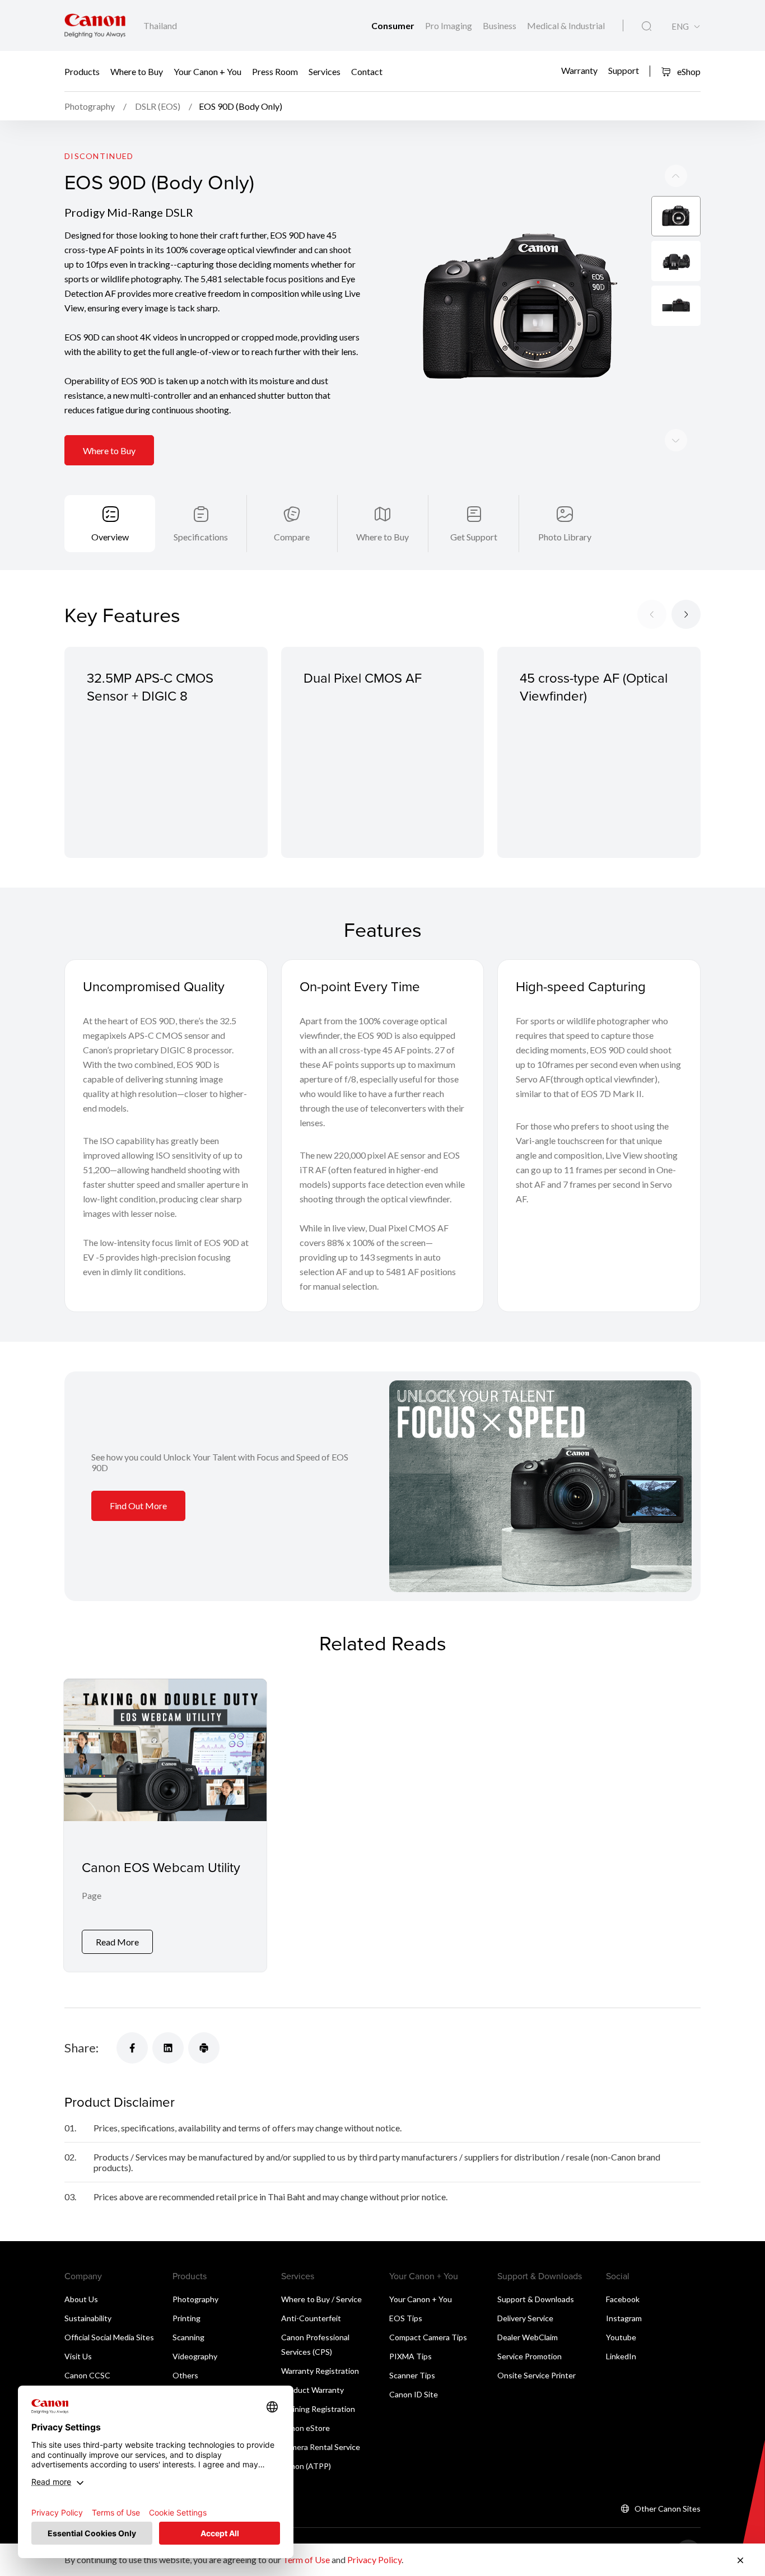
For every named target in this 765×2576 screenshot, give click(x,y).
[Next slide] (676, 176)
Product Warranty (312, 2390)
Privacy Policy (374, 2559)
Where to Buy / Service (321, 2299)
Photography (195, 2299)
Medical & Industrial (566, 25)
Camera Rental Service (321, 2447)
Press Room (275, 71)
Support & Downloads (536, 2299)
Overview (110, 537)
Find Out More (138, 1506)
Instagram (624, 2318)
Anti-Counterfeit (311, 2318)
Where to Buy (137, 71)
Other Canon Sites (668, 2509)
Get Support (474, 537)
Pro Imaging (449, 25)
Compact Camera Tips (428, 2337)
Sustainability (88, 2318)
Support (624, 70)
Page (92, 1895)
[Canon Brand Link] (95, 25)
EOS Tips (406, 2318)
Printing (186, 2318)
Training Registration (318, 2409)
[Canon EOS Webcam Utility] (165, 1825)
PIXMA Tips (411, 2356)
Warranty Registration (320, 2371)
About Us (81, 2299)
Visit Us (78, 2356)
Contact (367, 71)
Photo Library (565, 537)
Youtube (621, 2337)
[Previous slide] (676, 440)
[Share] (132, 2048)
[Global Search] (647, 26)
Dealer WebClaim (528, 2337)
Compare (292, 537)
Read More (117, 1942)
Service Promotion (530, 2356)
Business (500, 25)
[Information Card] (540, 1487)
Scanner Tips (412, 2375)
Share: (81, 2048)
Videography (195, 2356)
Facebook (623, 2299)
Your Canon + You (207, 71)
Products (82, 71)
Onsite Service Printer (537, 2375)
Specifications (201, 537)
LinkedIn (621, 2356)
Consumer (394, 25)
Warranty (579, 70)
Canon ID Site (414, 2394)
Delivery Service (525, 2318)
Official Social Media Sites (109, 2337)
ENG (680, 27)
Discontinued (99, 156)
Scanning (188, 2337)
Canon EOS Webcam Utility (161, 1867)
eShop (688, 71)
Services (325, 71)
